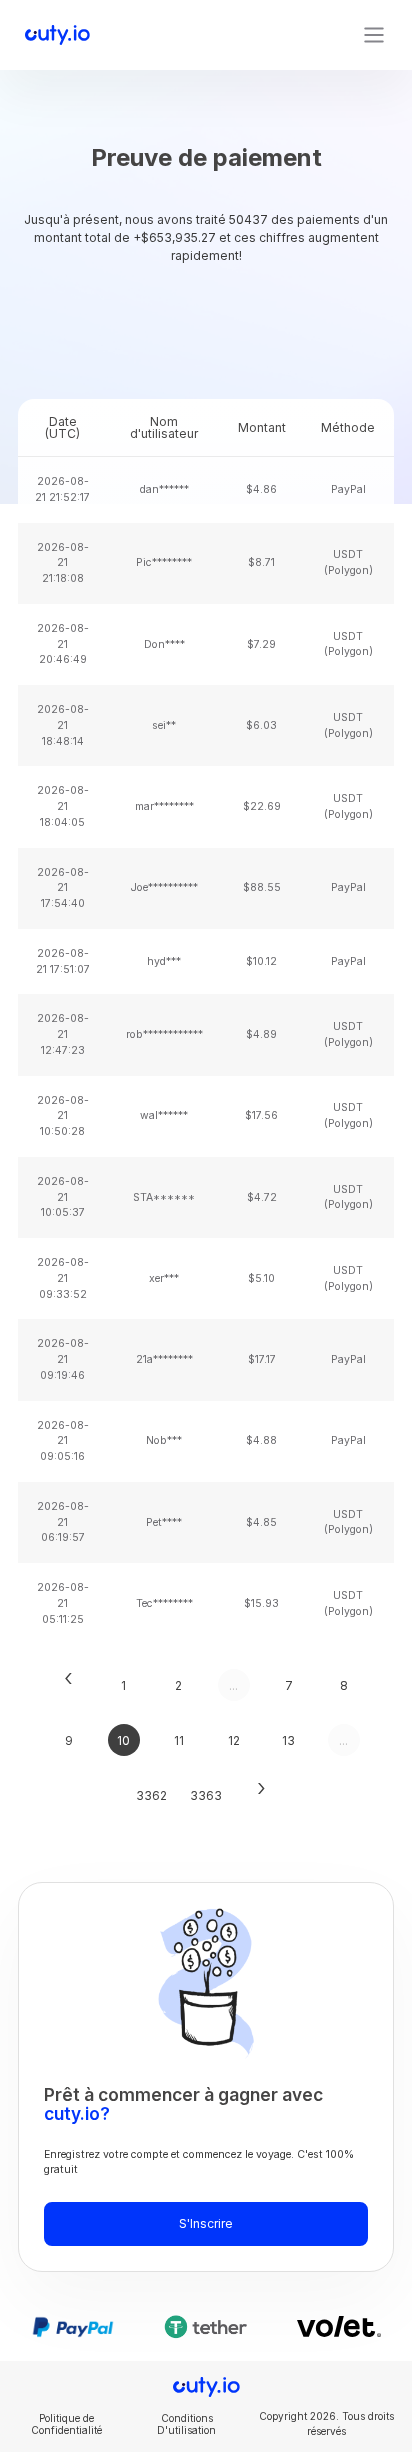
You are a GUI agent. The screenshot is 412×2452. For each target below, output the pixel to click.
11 (179, 1740)
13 (288, 1740)
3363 (206, 1795)
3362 (151, 1795)
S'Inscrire (206, 2223)
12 (234, 1740)
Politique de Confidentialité (66, 2424)
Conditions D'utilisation (186, 2424)
